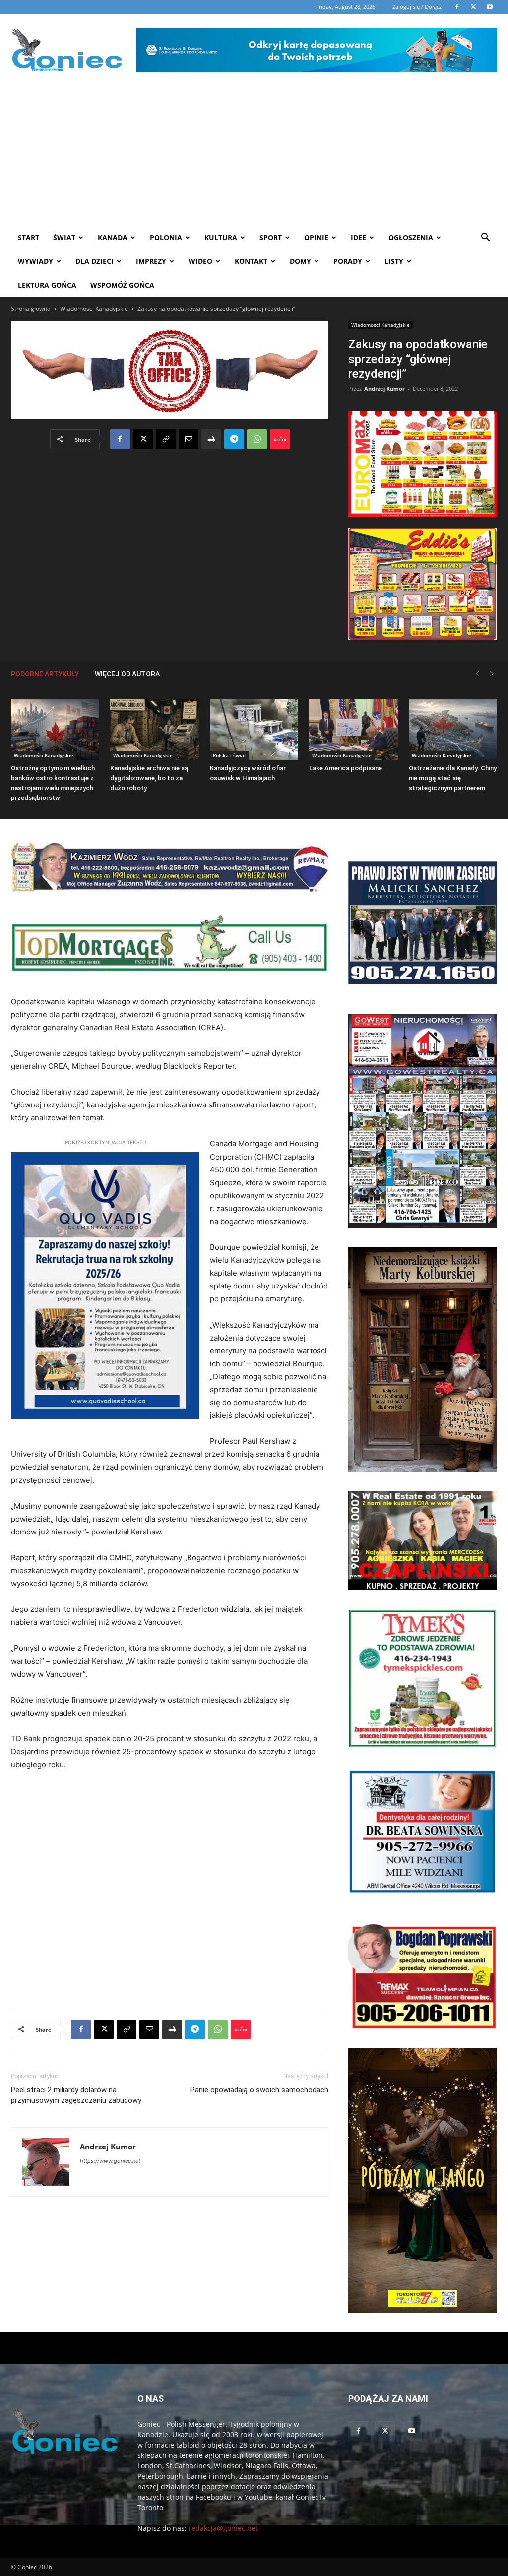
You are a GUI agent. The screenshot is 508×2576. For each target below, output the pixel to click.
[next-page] (492, 674)
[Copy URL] (166, 439)
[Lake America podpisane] (353, 729)
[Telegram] (234, 439)
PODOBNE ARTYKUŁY (45, 674)
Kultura (221, 237)
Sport (271, 237)
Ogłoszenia (411, 237)
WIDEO (200, 261)
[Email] (189, 439)
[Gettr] (280, 439)
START (29, 237)
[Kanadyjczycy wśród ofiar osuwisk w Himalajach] (254, 729)
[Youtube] (412, 2431)
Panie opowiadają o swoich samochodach (259, 2090)
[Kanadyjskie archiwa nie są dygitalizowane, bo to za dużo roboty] (154, 729)
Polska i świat (229, 755)
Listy (394, 261)
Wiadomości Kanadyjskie (94, 309)
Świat (64, 237)
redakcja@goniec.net (223, 2528)
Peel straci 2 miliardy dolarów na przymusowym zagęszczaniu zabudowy (76, 2095)
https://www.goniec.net (110, 2161)
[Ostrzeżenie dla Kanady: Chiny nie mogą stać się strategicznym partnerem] (453, 729)
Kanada (113, 237)
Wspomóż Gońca (122, 285)
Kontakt (251, 261)
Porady (348, 261)
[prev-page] (477, 674)
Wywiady (35, 261)
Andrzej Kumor (384, 389)
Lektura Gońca (47, 285)
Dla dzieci (95, 261)
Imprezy (151, 261)
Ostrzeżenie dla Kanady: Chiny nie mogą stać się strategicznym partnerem (453, 778)
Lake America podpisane (346, 768)
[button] (485, 238)
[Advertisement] (254, 151)
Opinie (316, 237)
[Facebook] (120, 439)
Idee (358, 237)
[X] (143, 439)
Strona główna (31, 309)
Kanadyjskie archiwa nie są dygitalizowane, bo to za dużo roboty (149, 778)
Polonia (166, 237)
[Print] (211, 439)
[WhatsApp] (257, 439)
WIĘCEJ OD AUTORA (127, 674)
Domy (300, 261)
